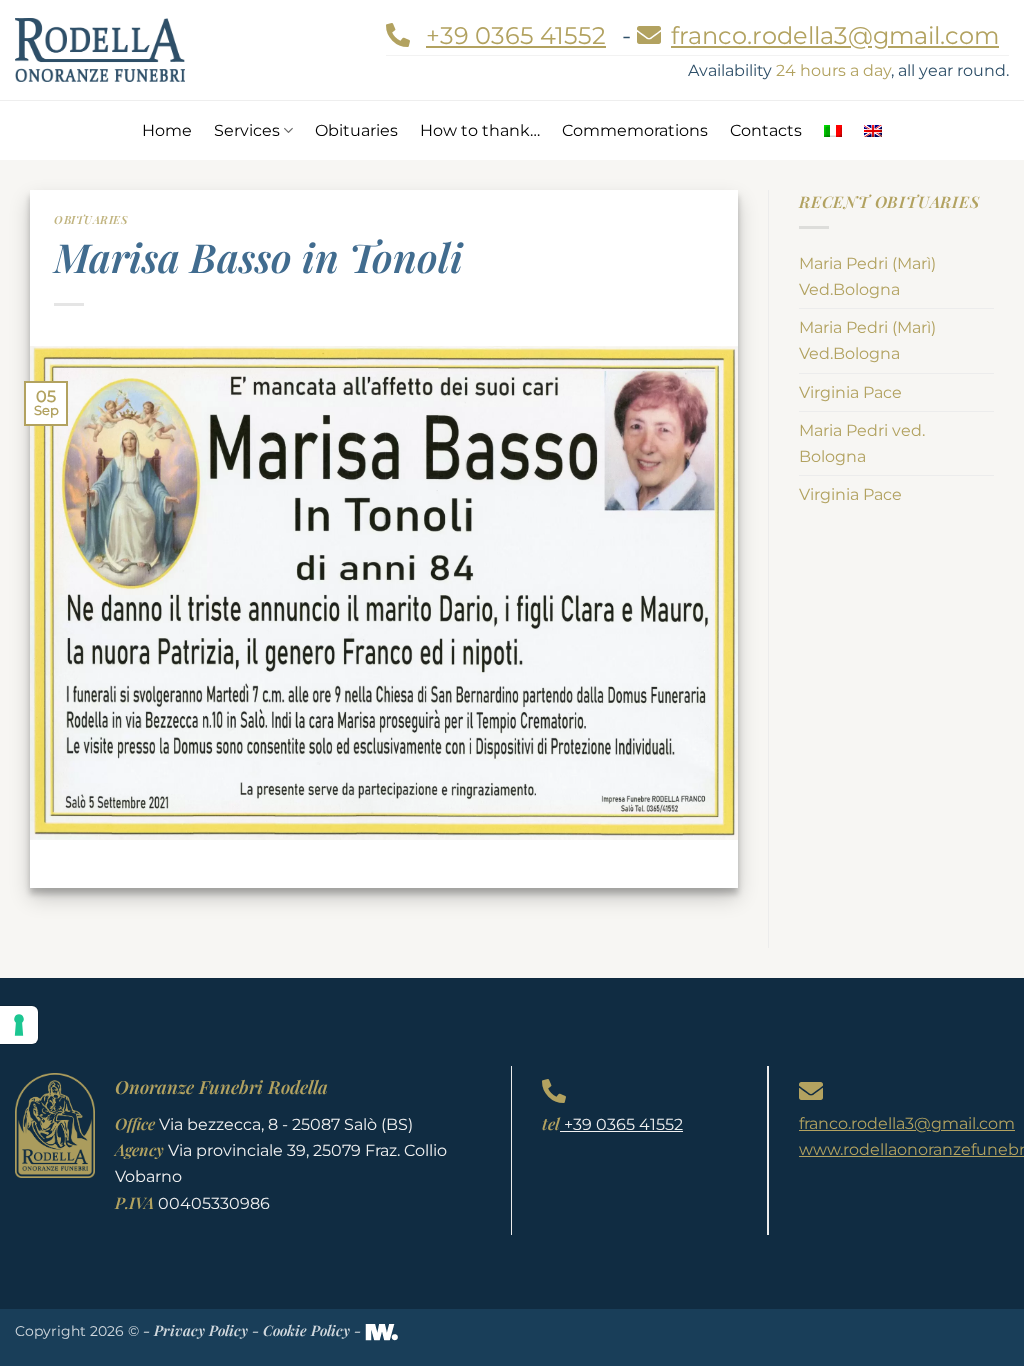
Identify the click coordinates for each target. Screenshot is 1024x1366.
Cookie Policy (306, 1330)
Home (167, 130)
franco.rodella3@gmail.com (907, 1123)
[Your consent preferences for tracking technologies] (19, 1025)
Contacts (766, 130)
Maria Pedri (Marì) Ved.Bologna (867, 276)
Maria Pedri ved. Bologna (862, 443)
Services (247, 130)
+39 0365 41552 (516, 35)
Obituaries (356, 130)
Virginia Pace (850, 392)
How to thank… (480, 130)
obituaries (91, 219)
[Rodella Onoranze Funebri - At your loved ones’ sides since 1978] (100, 49)
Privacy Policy (201, 1330)
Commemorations (635, 130)
